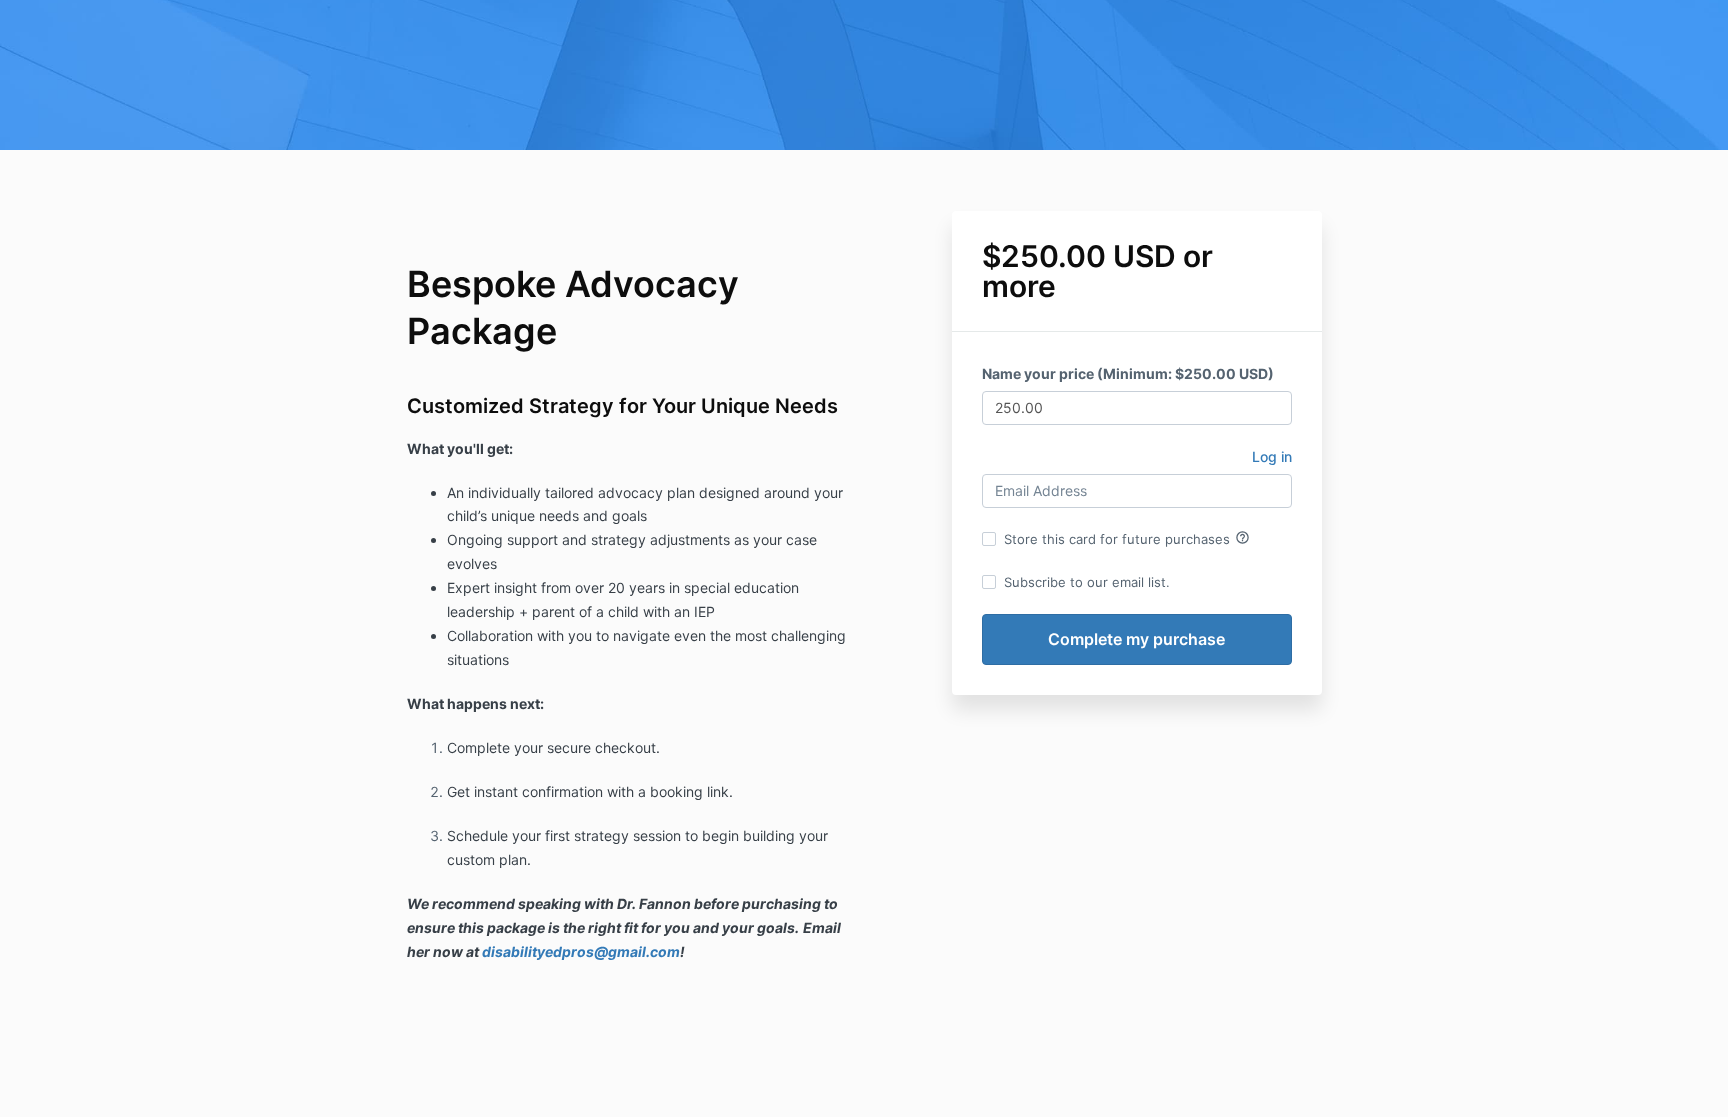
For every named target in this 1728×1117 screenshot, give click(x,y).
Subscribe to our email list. (1087, 582)
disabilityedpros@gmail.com (581, 951)
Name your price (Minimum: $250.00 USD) (1128, 373)
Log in (1272, 456)
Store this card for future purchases (1127, 538)
